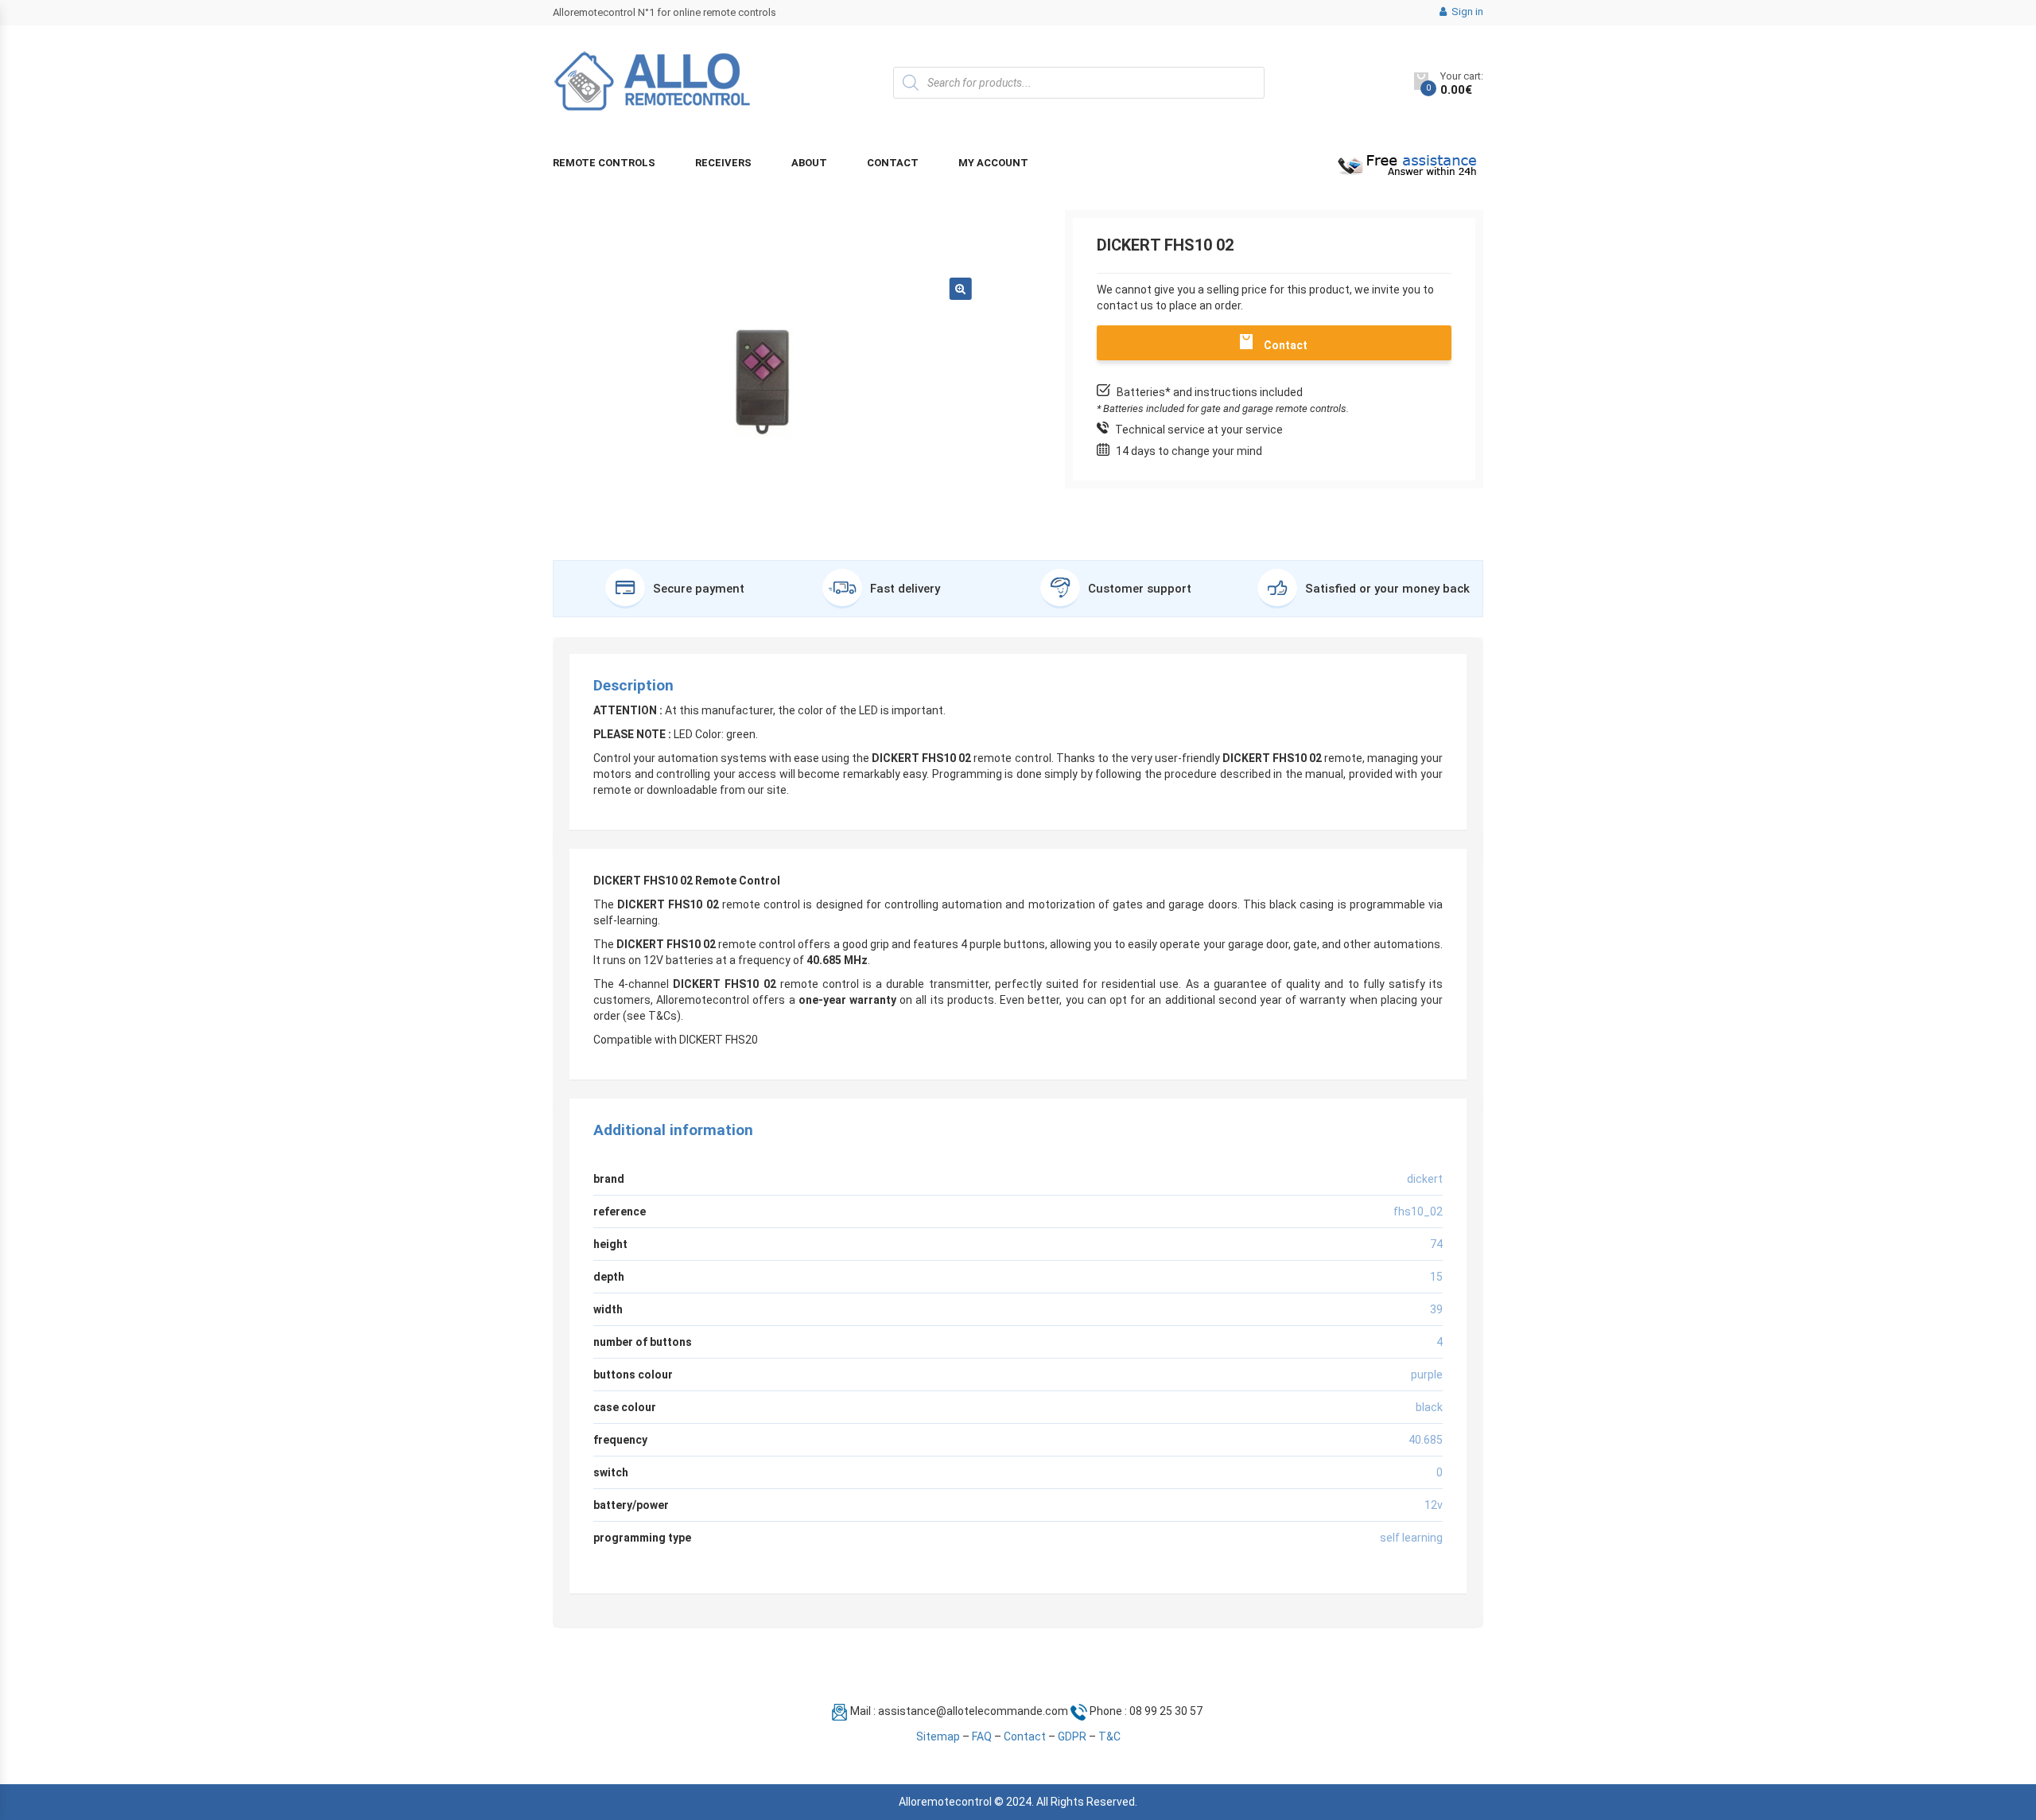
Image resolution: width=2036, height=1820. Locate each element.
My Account (993, 163)
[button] (961, 289)
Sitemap (938, 1736)
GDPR (1072, 1736)
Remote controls (604, 163)
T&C (1109, 1736)
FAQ (982, 1736)
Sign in (1466, 12)
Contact (893, 163)
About (809, 163)
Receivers (723, 163)
